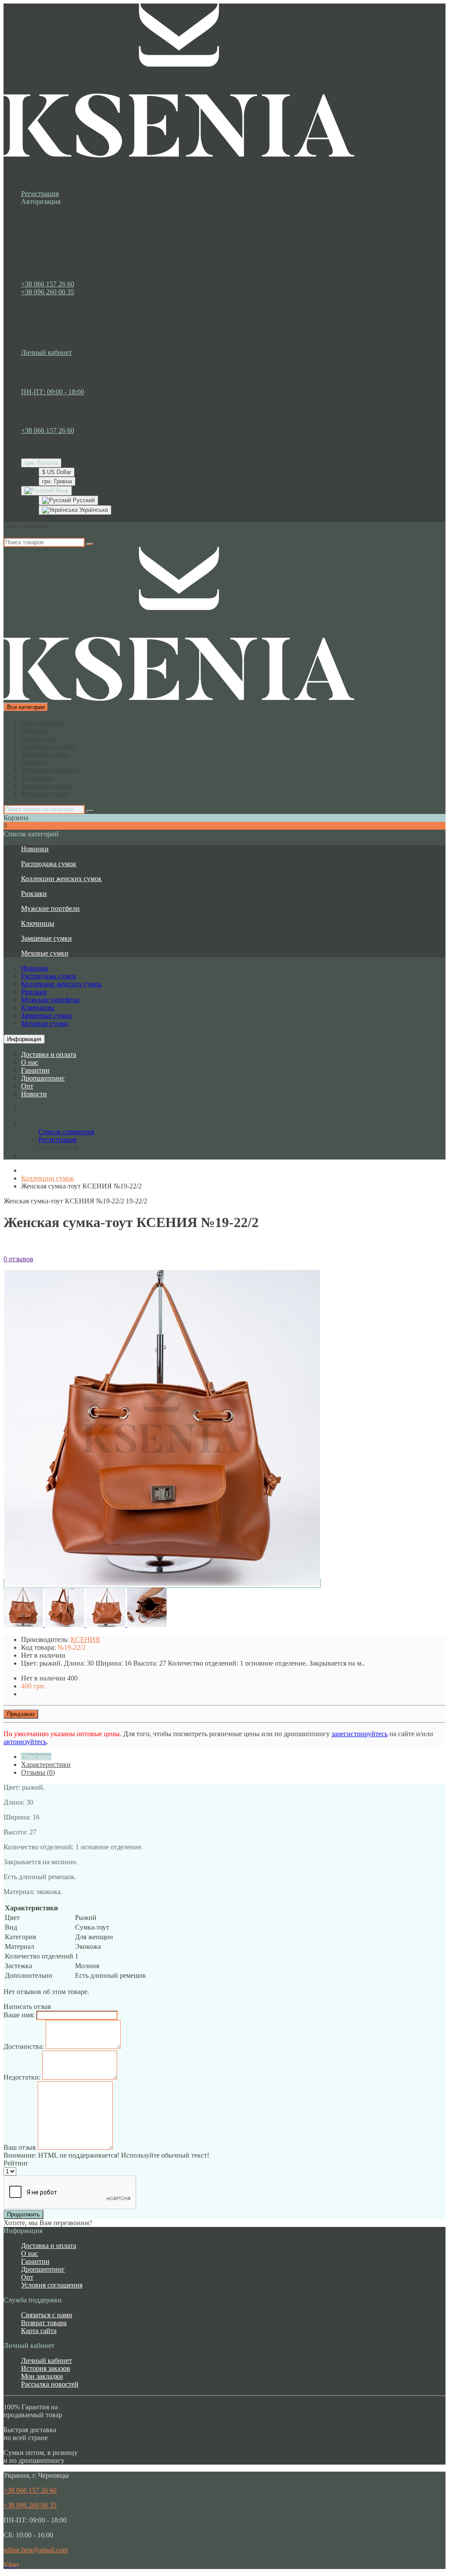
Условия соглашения (52, 2285)
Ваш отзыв (20, 2147)
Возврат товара (44, 2323)
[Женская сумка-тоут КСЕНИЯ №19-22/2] (162, 1583)
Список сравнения (66, 368)
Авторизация (41, 202)
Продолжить (23, 2214)
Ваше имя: (19, 2015)
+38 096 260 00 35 (48, 292)
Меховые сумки (45, 794)
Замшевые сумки (46, 786)
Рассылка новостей (50, 2384)
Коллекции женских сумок (61, 879)
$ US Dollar (57, 472)
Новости (34, 1094)
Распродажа (39, 738)
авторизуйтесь (25, 1742)
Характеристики (46, 1764)
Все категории (43, 722)
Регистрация (40, 194)
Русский (83, 500)
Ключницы (38, 778)
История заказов (46, 2368)
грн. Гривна (57, 481)
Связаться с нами (47, 2315)
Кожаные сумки (45, 754)
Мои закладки (42, 2376)
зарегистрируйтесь (360, 1734)
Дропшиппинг (43, 1078)
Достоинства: (24, 2046)
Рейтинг (16, 2163)
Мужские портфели (50, 770)
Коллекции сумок (48, 746)
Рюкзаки (34, 762)
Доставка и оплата (49, 1054)
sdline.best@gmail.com (36, 2550)
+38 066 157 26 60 (48, 284)
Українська (93, 510)
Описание (36, 1757)
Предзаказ (21, 1714)
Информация (24, 1039)
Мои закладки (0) (64, 360)
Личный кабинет (46, 2360)
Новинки (35, 730)
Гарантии (35, 1070)
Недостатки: (22, 2077)
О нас (30, 1062)
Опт (27, 1086)
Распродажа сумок (49, 864)
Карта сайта (39, 2331)
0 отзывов (18, 1259)
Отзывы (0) (38, 1772)
